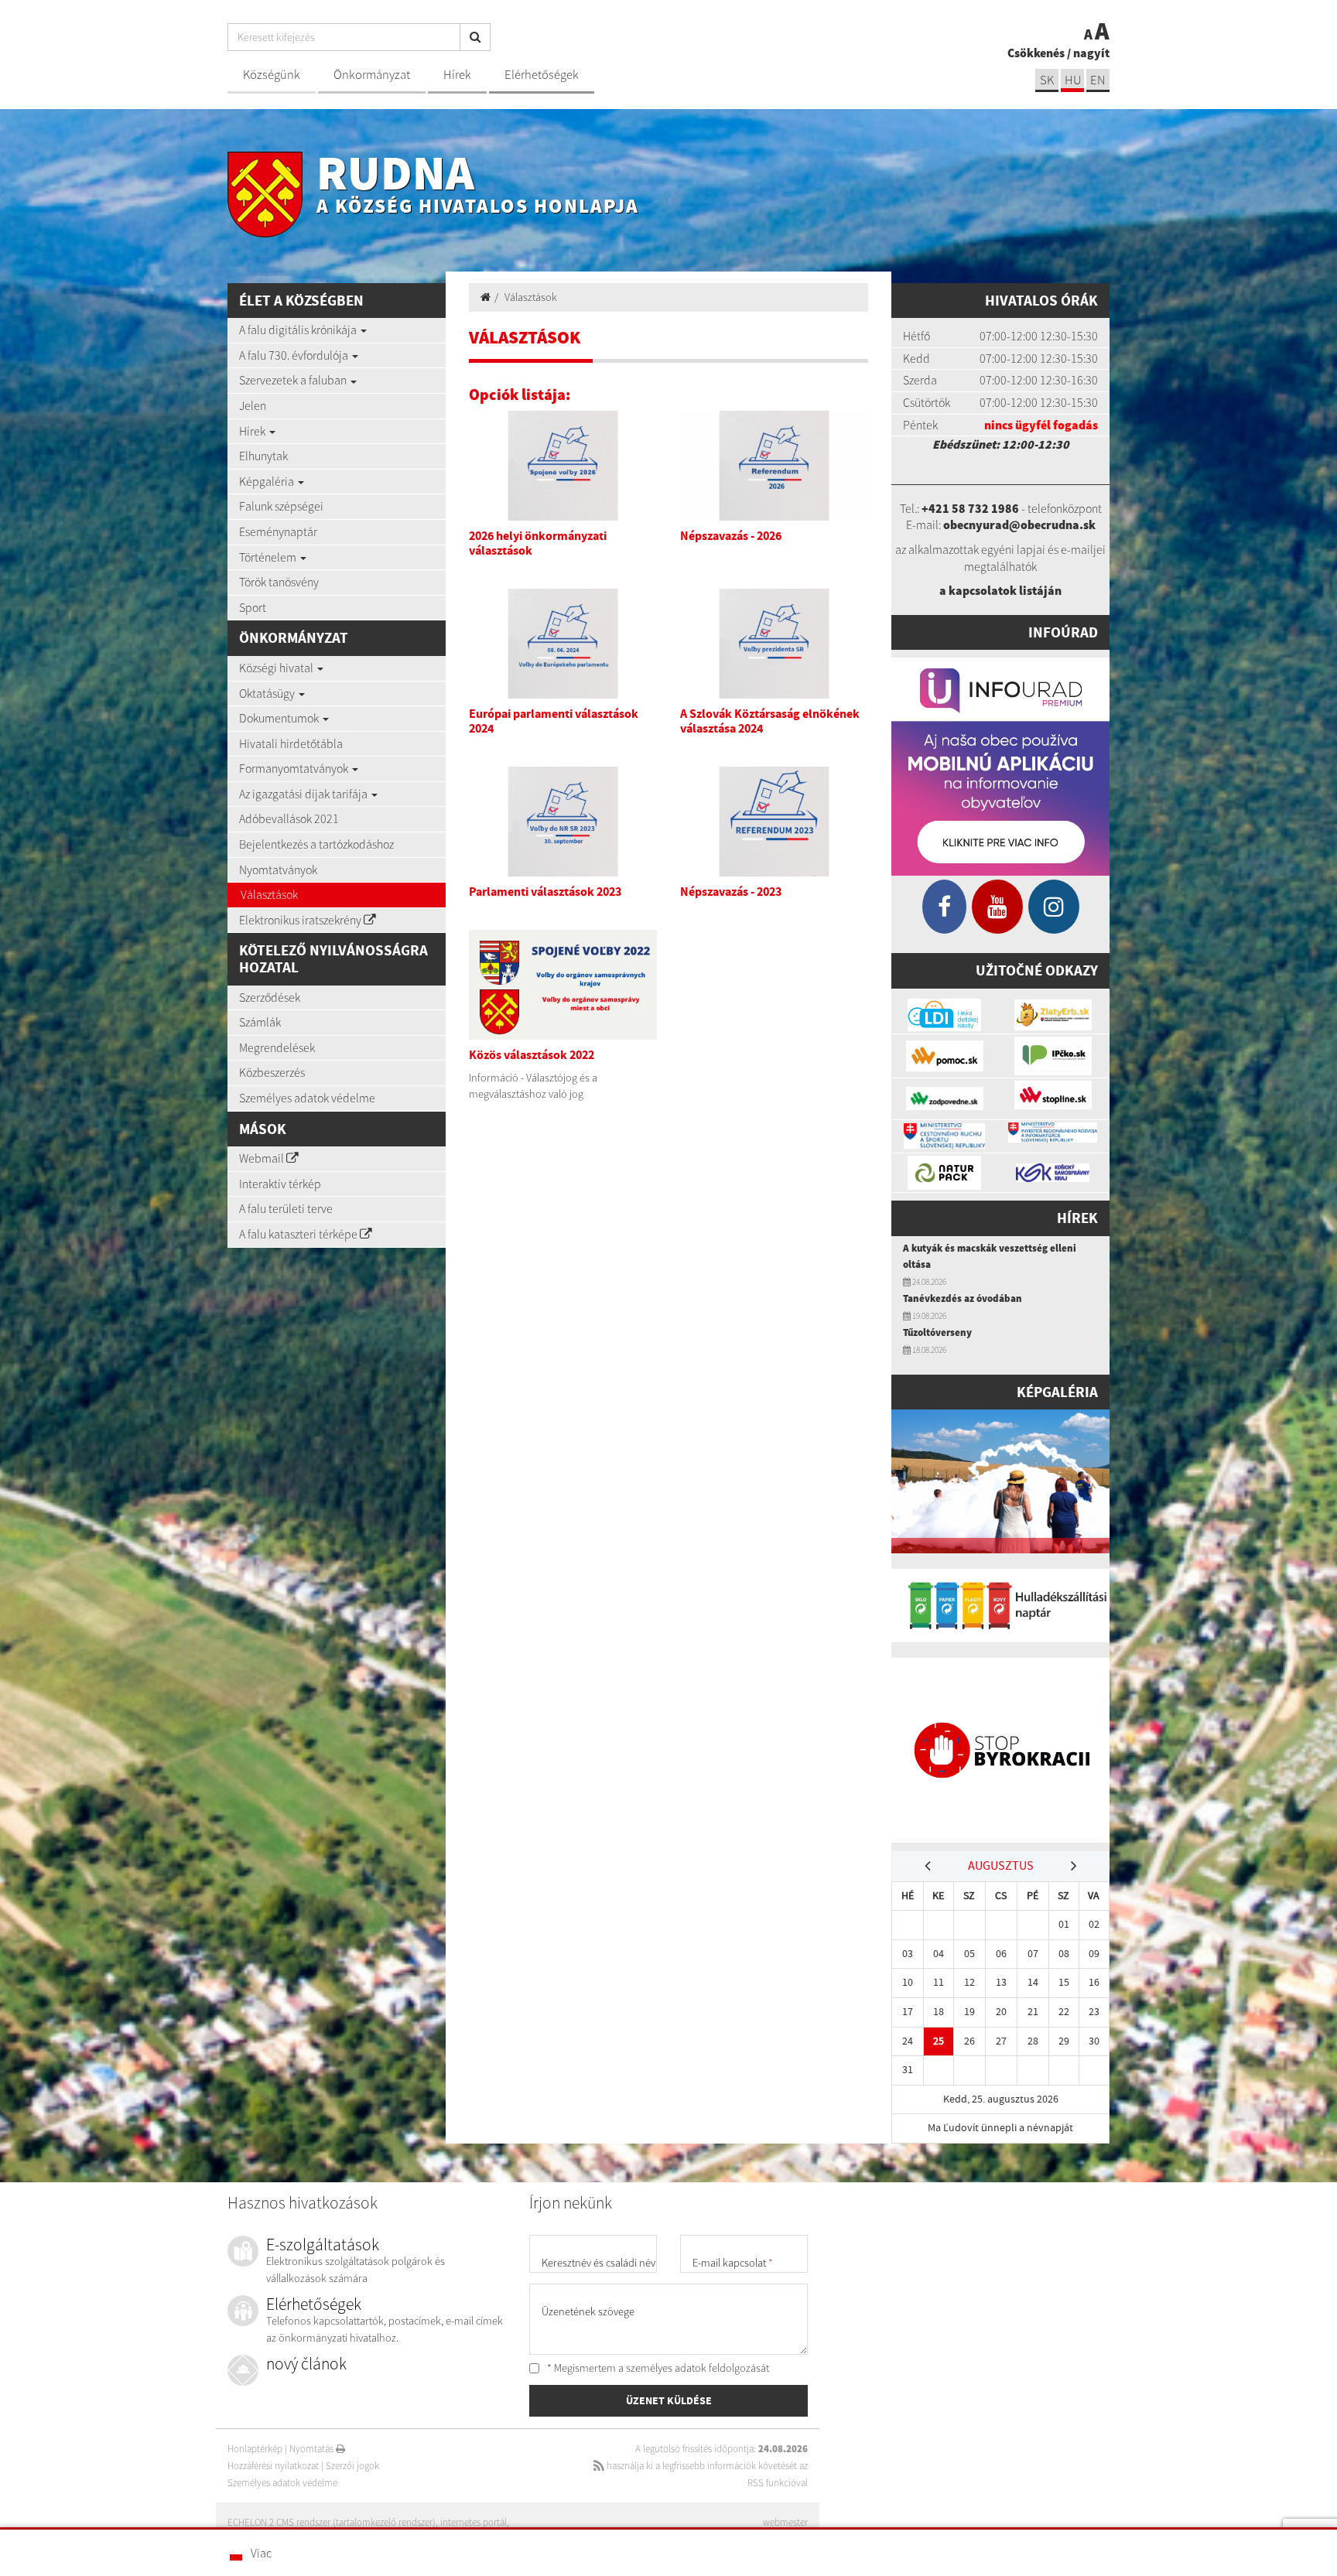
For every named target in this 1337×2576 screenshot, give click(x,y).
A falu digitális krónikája (299, 330)
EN (1098, 80)
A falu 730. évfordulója (295, 355)
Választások (269, 894)
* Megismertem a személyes (657, 2368)
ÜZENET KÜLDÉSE (669, 2400)
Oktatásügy (268, 693)
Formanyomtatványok (295, 768)
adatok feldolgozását (722, 2368)
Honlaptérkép (255, 2449)
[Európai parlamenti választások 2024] (563, 644)
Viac (261, 2553)
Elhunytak (263, 456)
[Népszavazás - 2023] (774, 822)
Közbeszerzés (272, 1072)
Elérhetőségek (542, 75)
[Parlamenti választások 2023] (563, 822)
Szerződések (270, 997)
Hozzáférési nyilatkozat (273, 2466)
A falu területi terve (286, 1208)
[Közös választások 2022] (563, 985)
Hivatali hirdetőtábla (291, 743)
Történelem (269, 557)
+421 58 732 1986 (970, 508)
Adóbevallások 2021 (289, 818)
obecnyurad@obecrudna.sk (1019, 524)
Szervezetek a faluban (294, 380)
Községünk (272, 75)
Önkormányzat (372, 75)
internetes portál (474, 2522)
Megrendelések (277, 1047)
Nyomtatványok (278, 869)
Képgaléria (268, 481)
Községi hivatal (277, 668)
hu (1073, 80)
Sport (253, 607)
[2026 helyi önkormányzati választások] (563, 466)
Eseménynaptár (278, 531)
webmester (785, 2522)
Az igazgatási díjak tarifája (304, 794)
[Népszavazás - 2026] (774, 466)
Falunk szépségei (281, 506)
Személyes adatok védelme (307, 1098)
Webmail (263, 1158)
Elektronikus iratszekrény (301, 920)
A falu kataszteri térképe (299, 1234)
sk (1047, 80)
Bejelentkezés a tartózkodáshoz (316, 844)
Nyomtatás (313, 2449)
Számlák (260, 1022)
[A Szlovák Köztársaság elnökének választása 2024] (774, 644)
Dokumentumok (280, 718)
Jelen (253, 405)
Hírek (457, 75)
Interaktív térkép (280, 1184)
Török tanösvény (279, 582)
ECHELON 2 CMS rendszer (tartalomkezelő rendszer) (332, 2522)
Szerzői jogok (352, 2466)
